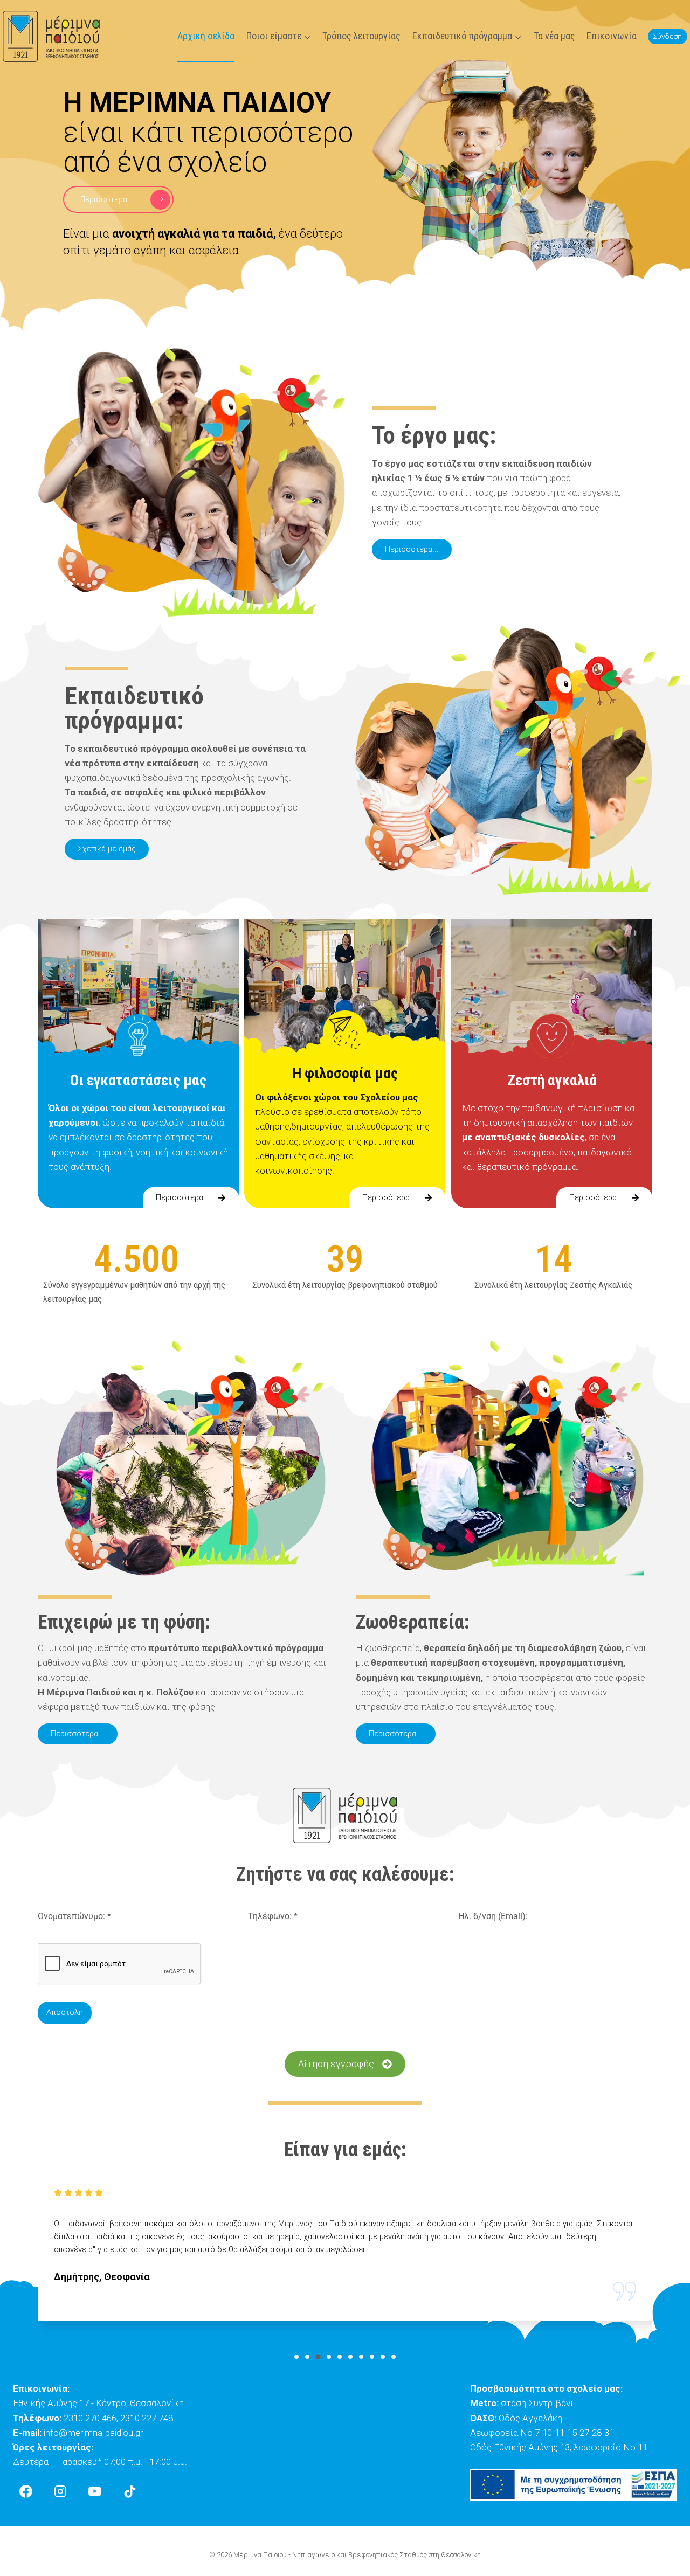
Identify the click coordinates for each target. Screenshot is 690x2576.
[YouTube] (95, 2491)
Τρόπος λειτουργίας (361, 36)
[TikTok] (130, 2491)
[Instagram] (60, 2491)
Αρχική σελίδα (206, 36)
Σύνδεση (667, 36)
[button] (296, 2357)
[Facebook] (26, 2491)
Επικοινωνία (612, 36)
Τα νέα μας (554, 36)
